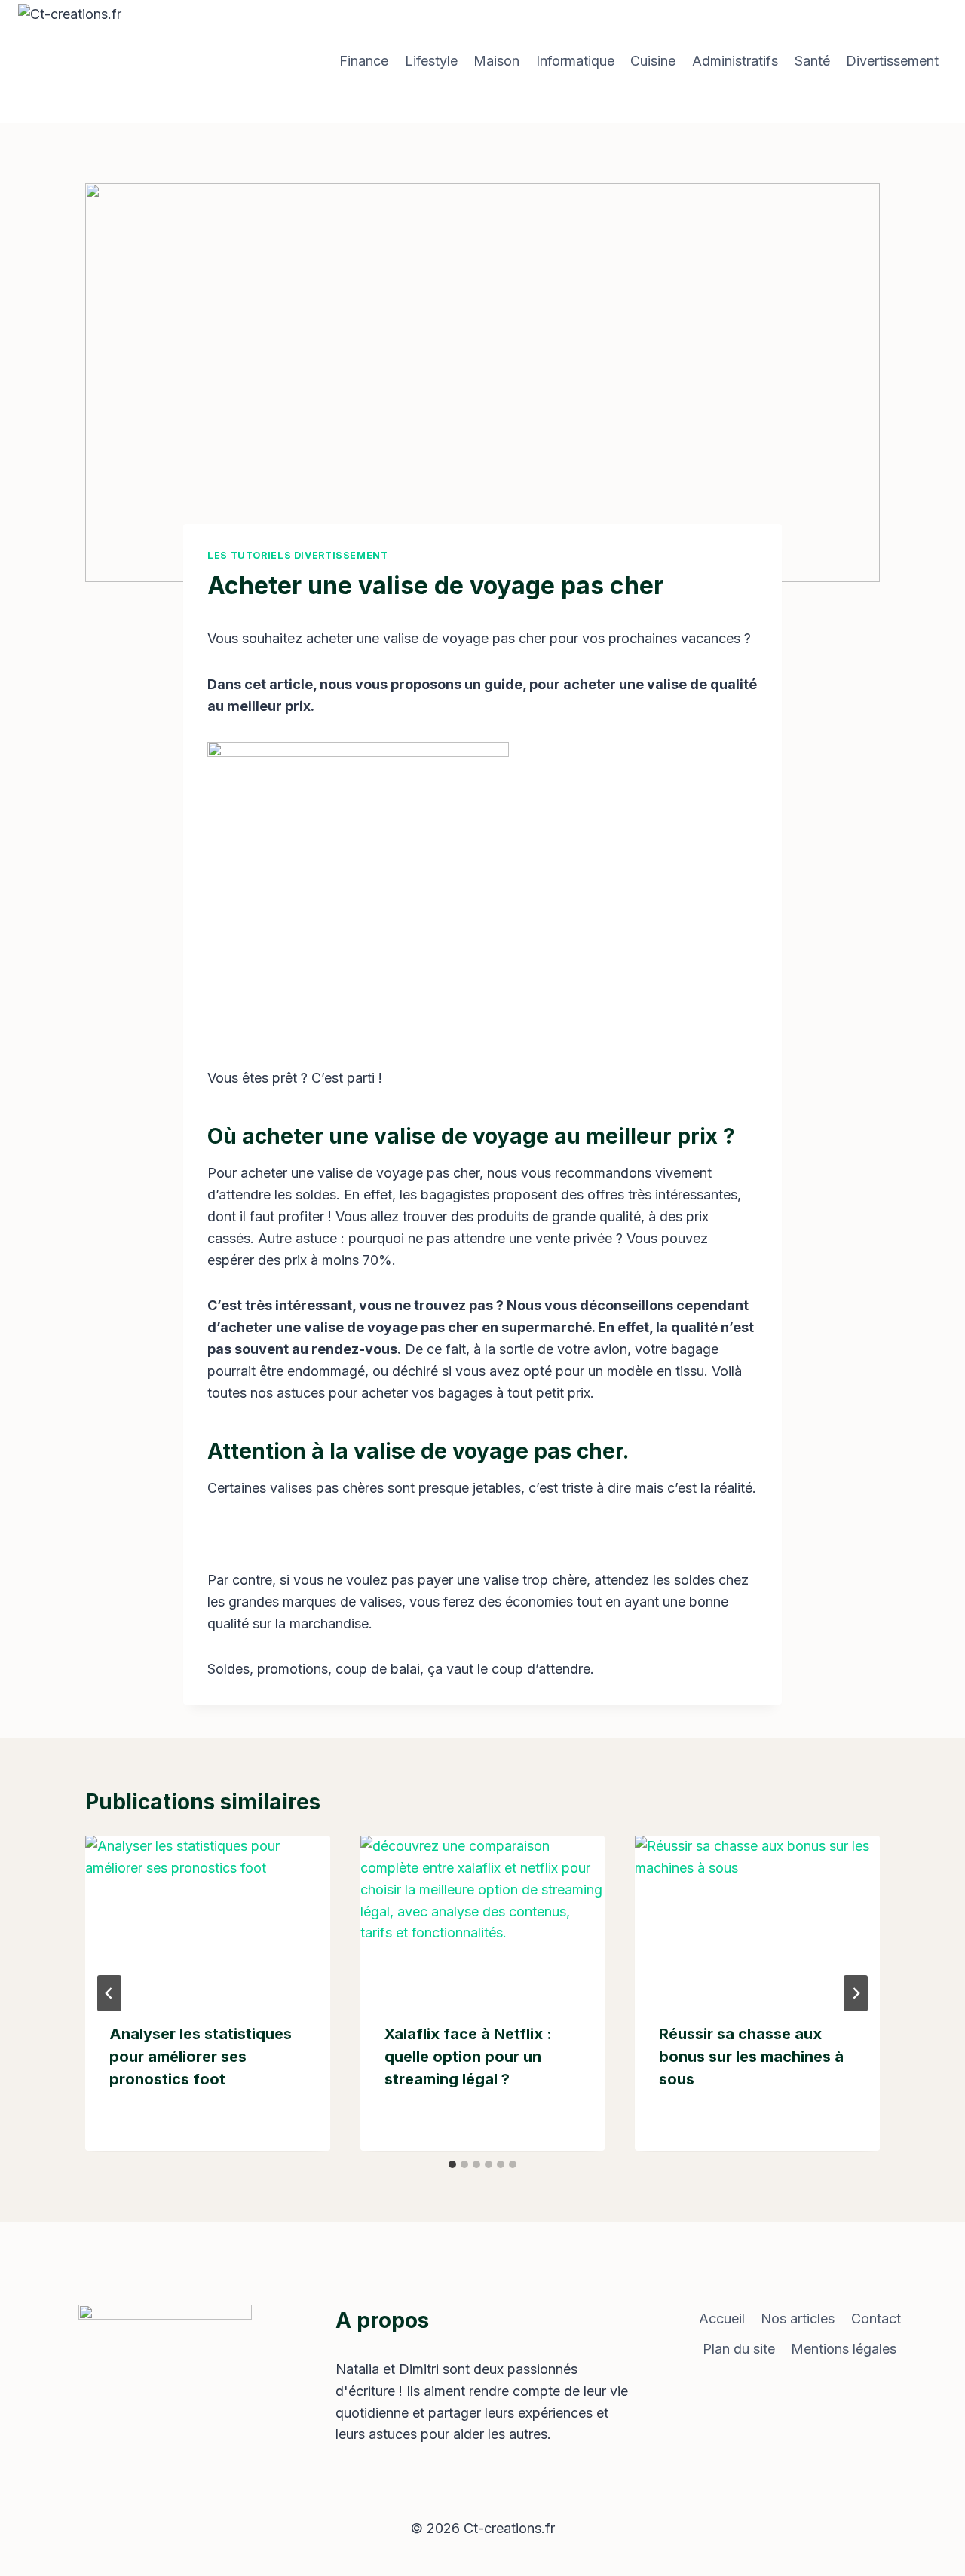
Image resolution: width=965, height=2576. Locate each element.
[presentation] (208, 1917)
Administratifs (735, 61)
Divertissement (892, 61)
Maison (496, 61)
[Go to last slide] (109, 1993)
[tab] (452, 2164)
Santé (812, 61)
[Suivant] (856, 1993)
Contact (876, 2319)
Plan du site (739, 2349)
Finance (364, 61)
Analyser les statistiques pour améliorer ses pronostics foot (201, 2057)
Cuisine (653, 61)
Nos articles (798, 2319)
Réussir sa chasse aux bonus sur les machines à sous (751, 2057)
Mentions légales (844, 2349)
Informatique (575, 61)
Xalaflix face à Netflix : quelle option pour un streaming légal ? (468, 2057)
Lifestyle (431, 61)
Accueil (722, 2319)
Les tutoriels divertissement (298, 555)
